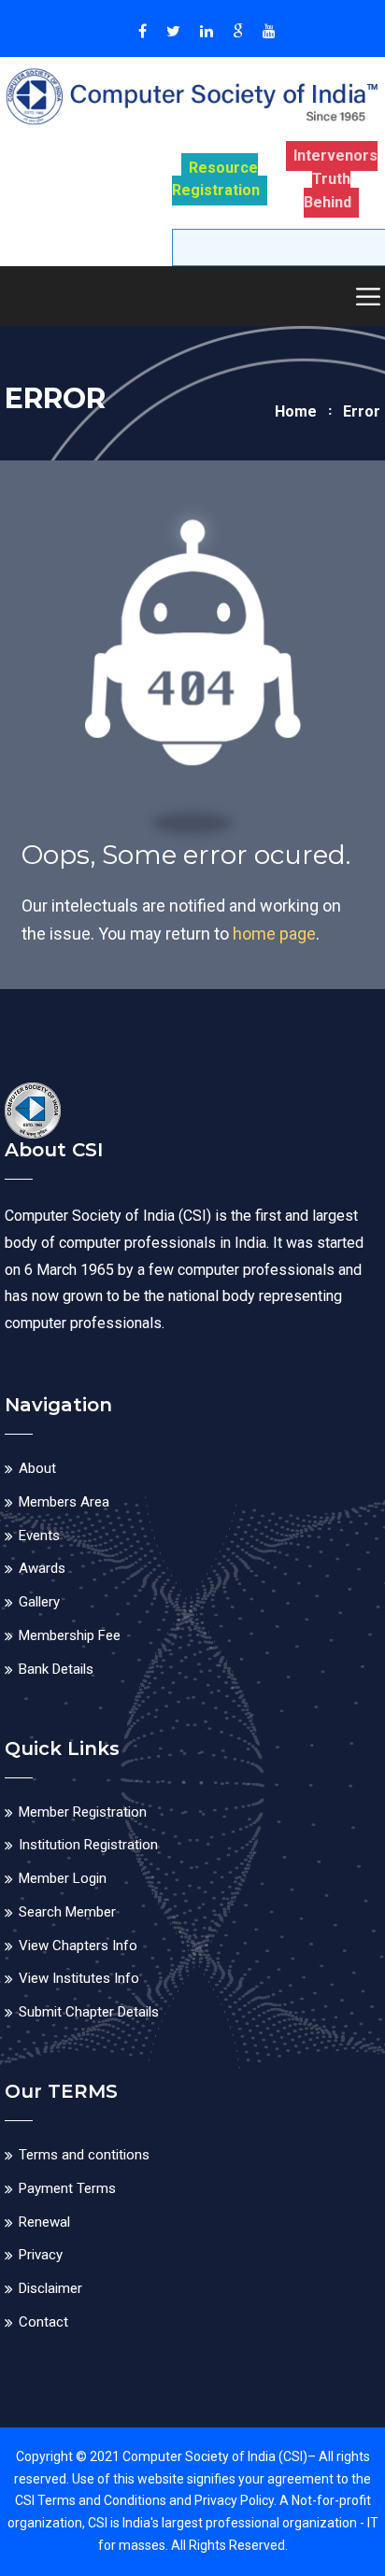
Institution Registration (88, 1845)
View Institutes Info (79, 1978)
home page (274, 934)
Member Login (63, 1878)
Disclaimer (50, 2288)
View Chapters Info (78, 1946)
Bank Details (56, 1669)
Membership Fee (70, 1635)
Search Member (67, 1912)
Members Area (64, 1502)
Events (39, 1536)
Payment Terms (67, 2188)
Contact (43, 2322)
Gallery (39, 1602)
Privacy (41, 2255)
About (37, 1468)
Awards (42, 1568)
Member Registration (83, 1812)
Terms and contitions (84, 2155)
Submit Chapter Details (89, 2012)
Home (296, 411)
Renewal (44, 2222)
